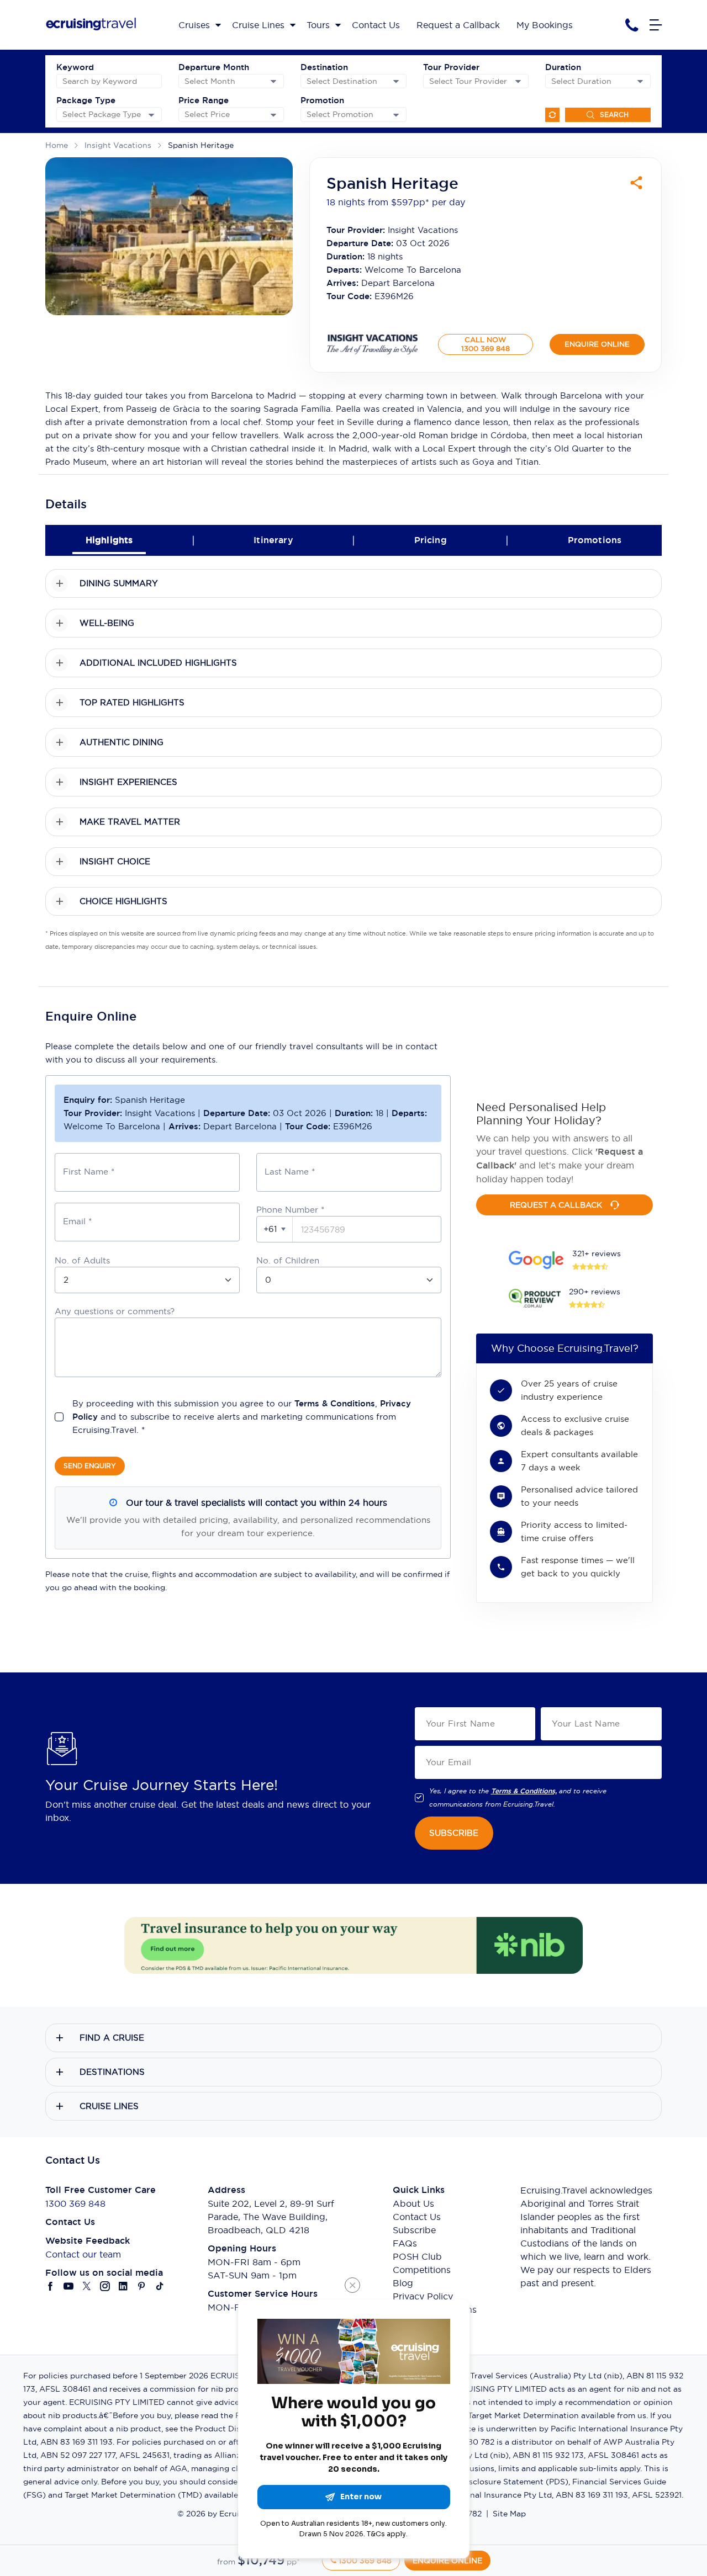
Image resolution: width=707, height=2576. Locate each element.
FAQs (405, 2243)
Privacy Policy (423, 2296)
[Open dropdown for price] (273, 115)
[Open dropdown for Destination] (396, 81)
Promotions (595, 540)
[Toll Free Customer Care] (632, 25)
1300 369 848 (75, 2203)
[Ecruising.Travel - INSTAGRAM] (105, 2286)
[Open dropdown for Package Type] (151, 115)
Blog (403, 2283)
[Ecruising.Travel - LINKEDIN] (123, 2286)
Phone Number (290, 1210)
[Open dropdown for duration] (640, 81)
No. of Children (288, 1260)
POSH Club (417, 2256)
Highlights (109, 540)
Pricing (431, 540)
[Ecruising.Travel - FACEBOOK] (51, 2286)
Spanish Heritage (201, 145)
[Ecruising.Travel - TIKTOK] (160, 2286)
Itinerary (273, 540)
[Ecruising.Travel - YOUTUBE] (69, 2286)
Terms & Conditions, (524, 1791)
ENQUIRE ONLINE (597, 344)
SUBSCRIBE (454, 1833)
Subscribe (414, 2230)
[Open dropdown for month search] (273, 81)
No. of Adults (82, 1260)
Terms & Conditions (335, 1403)
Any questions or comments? (115, 1311)
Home (57, 145)
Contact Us (417, 2217)
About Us (413, 2203)
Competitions (422, 2270)
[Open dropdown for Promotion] (396, 115)
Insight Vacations (118, 145)
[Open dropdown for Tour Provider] (518, 81)
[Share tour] (636, 183)
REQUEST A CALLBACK (556, 1205)
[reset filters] (552, 115)
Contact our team (83, 2254)
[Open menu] (656, 25)
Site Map (509, 2514)
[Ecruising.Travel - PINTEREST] (142, 2286)
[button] (275, 1229)
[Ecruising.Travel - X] (87, 2286)
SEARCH (614, 115)
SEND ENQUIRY (90, 1466)
